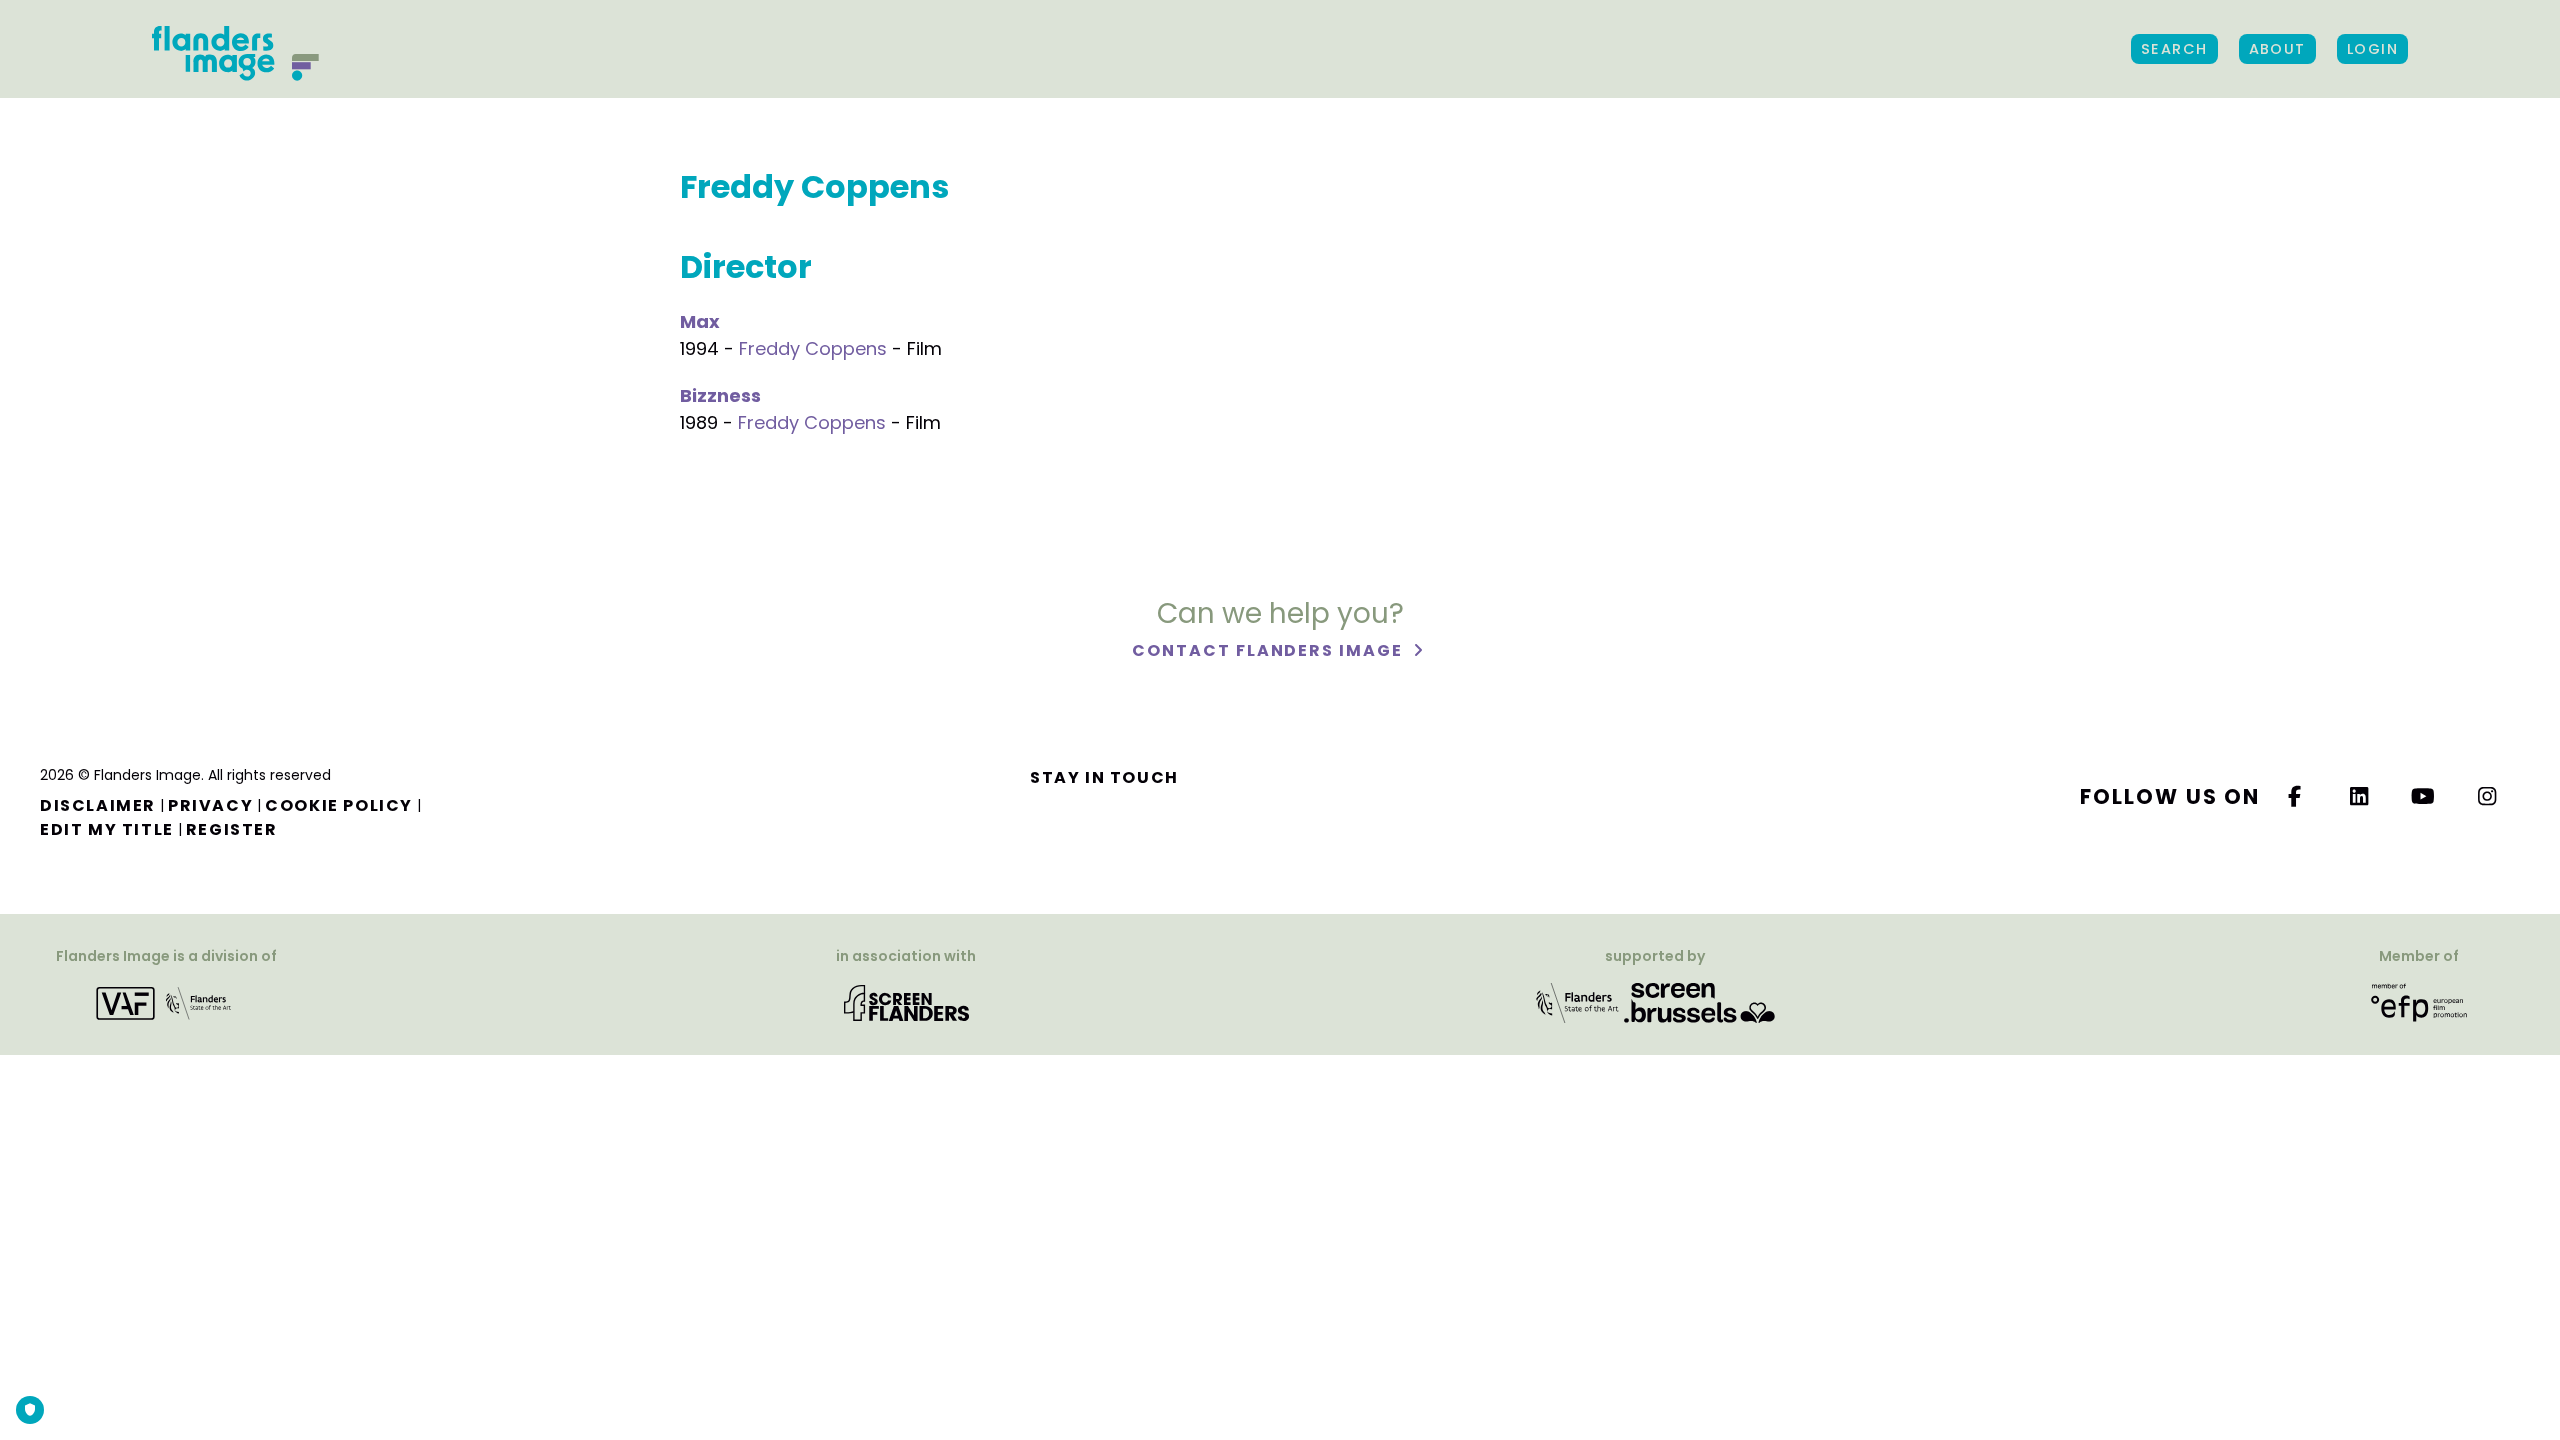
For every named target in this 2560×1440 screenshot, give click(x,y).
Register (232, 829)
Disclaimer (98, 805)
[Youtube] (2424, 796)
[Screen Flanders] (906, 1002)
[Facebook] (2295, 796)
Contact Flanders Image (1269, 650)
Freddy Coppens (813, 348)
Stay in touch (1104, 777)
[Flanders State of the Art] (1578, 1002)
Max (700, 321)
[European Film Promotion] (2419, 1002)
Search (2174, 49)
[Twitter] (2360, 796)
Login (2372, 49)
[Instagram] (2488, 796)
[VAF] (167, 1002)
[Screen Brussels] (1699, 1002)
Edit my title (107, 829)
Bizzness (720, 395)
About (2277, 49)
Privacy (210, 805)
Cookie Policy (339, 805)
